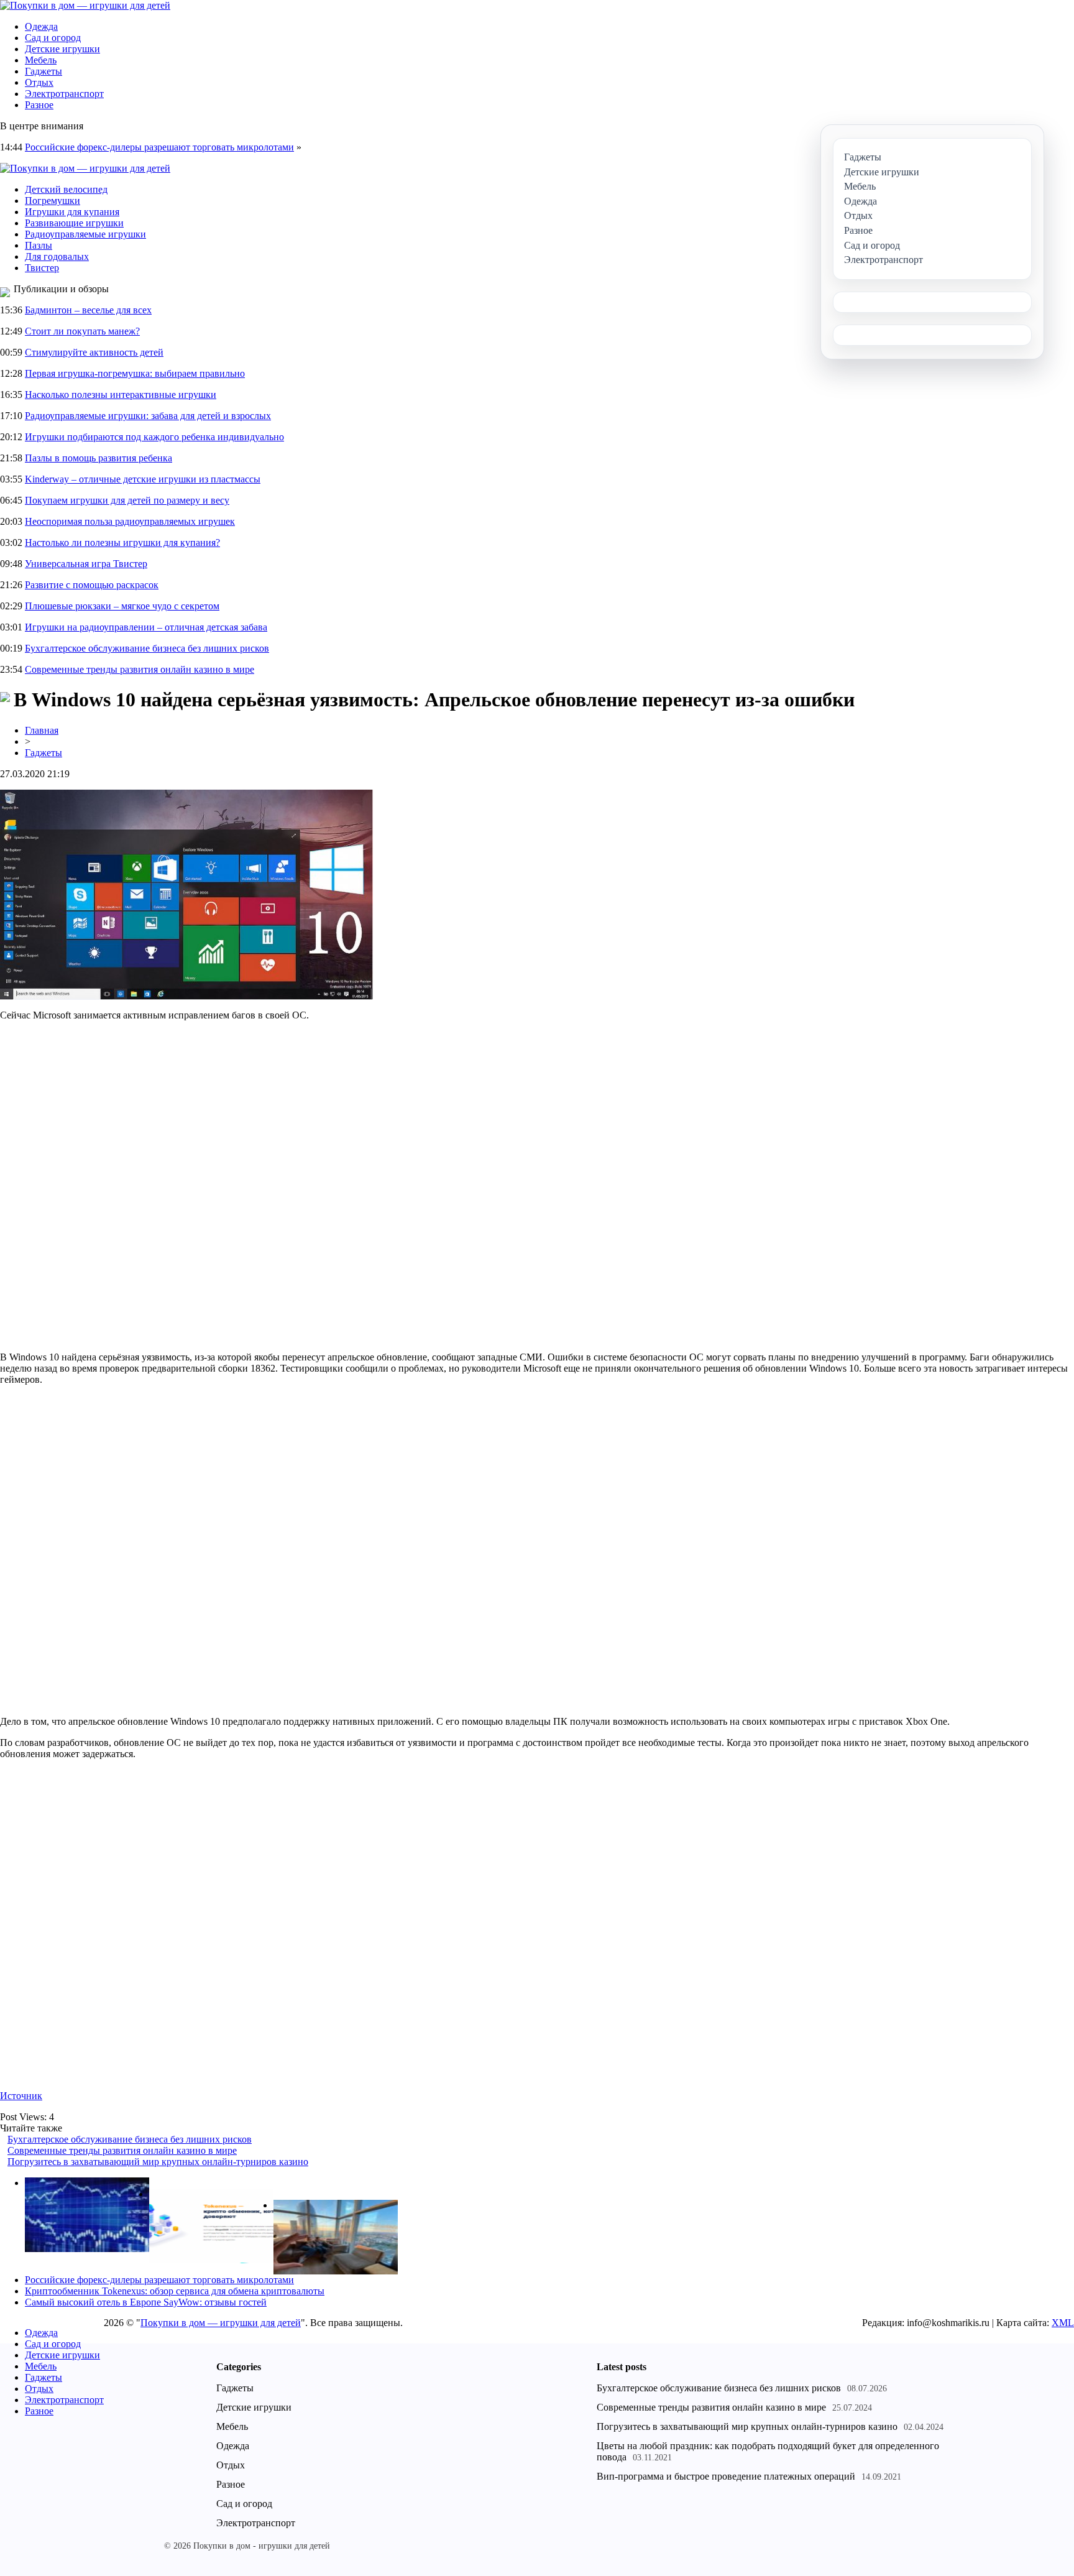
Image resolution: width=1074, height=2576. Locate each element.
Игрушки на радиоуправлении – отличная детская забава (146, 627)
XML (1063, 2323)
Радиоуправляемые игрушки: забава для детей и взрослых (148, 416)
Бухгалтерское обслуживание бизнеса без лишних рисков (147, 648)
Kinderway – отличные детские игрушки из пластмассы (143, 479)
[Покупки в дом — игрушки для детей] (85, 5)
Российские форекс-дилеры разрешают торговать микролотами (159, 147)
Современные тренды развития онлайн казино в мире (140, 669)
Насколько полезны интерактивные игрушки (121, 395)
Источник (21, 2096)
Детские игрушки (62, 49)
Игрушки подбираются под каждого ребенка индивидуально (154, 437)
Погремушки (53, 201)
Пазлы (39, 245)
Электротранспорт (64, 94)
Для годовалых (57, 256)
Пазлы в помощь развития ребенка (99, 458)
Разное (39, 105)
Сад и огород (53, 38)
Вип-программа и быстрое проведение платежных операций (726, 2476)
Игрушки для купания (72, 212)
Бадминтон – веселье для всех (88, 310)
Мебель (41, 60)
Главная (42, 730)
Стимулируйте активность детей (94, 352)
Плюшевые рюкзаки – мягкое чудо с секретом (122, 606)
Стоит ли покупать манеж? (82, 331)
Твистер (42, 268)
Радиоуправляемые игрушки (85, 234)
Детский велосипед (66, 189)
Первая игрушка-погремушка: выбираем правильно (135, 373)
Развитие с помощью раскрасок (92, 585)
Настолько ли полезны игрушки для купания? (122, 542)
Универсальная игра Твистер (86, 564)
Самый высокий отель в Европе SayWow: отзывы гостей (146, 2302)
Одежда (41, 26)
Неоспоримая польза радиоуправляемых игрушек (130, 521)
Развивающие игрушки (74, 223)
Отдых (39, 82)
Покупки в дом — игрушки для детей (221, 2323)
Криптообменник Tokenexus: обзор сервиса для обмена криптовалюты (175, 2291)
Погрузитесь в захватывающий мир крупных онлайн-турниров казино (158, 2162)
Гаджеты (44, 71)
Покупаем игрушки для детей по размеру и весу (127, 500)
